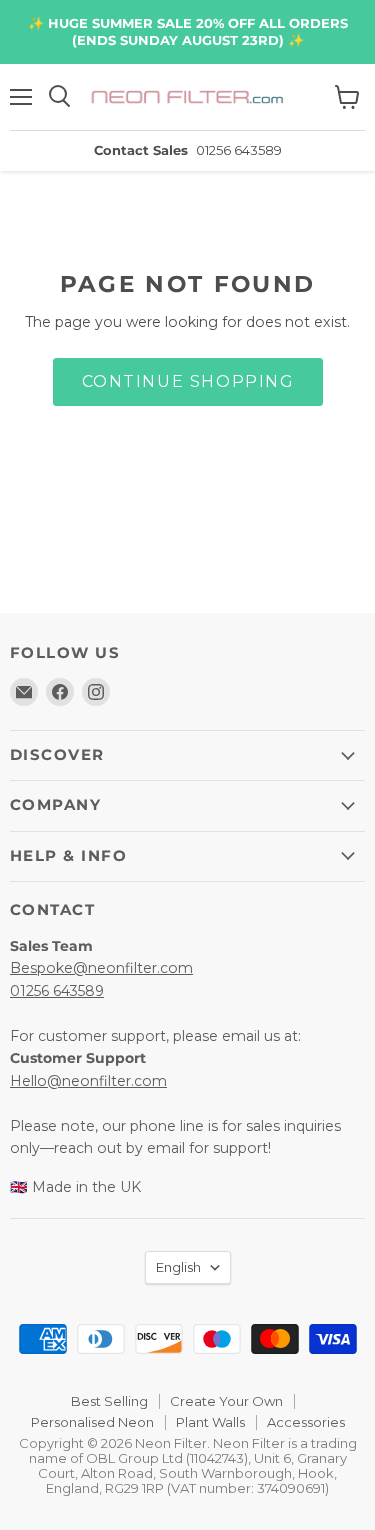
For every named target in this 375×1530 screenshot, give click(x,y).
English (178, 1267)
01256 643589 (57, 991)
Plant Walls (210, 1422)
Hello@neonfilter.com (88, 1081)
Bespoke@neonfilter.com (101, 968)
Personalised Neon (92, 1422)
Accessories (306, 1422)
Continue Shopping (188, 381)
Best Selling (109, 1401)
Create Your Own (226, 1401)
